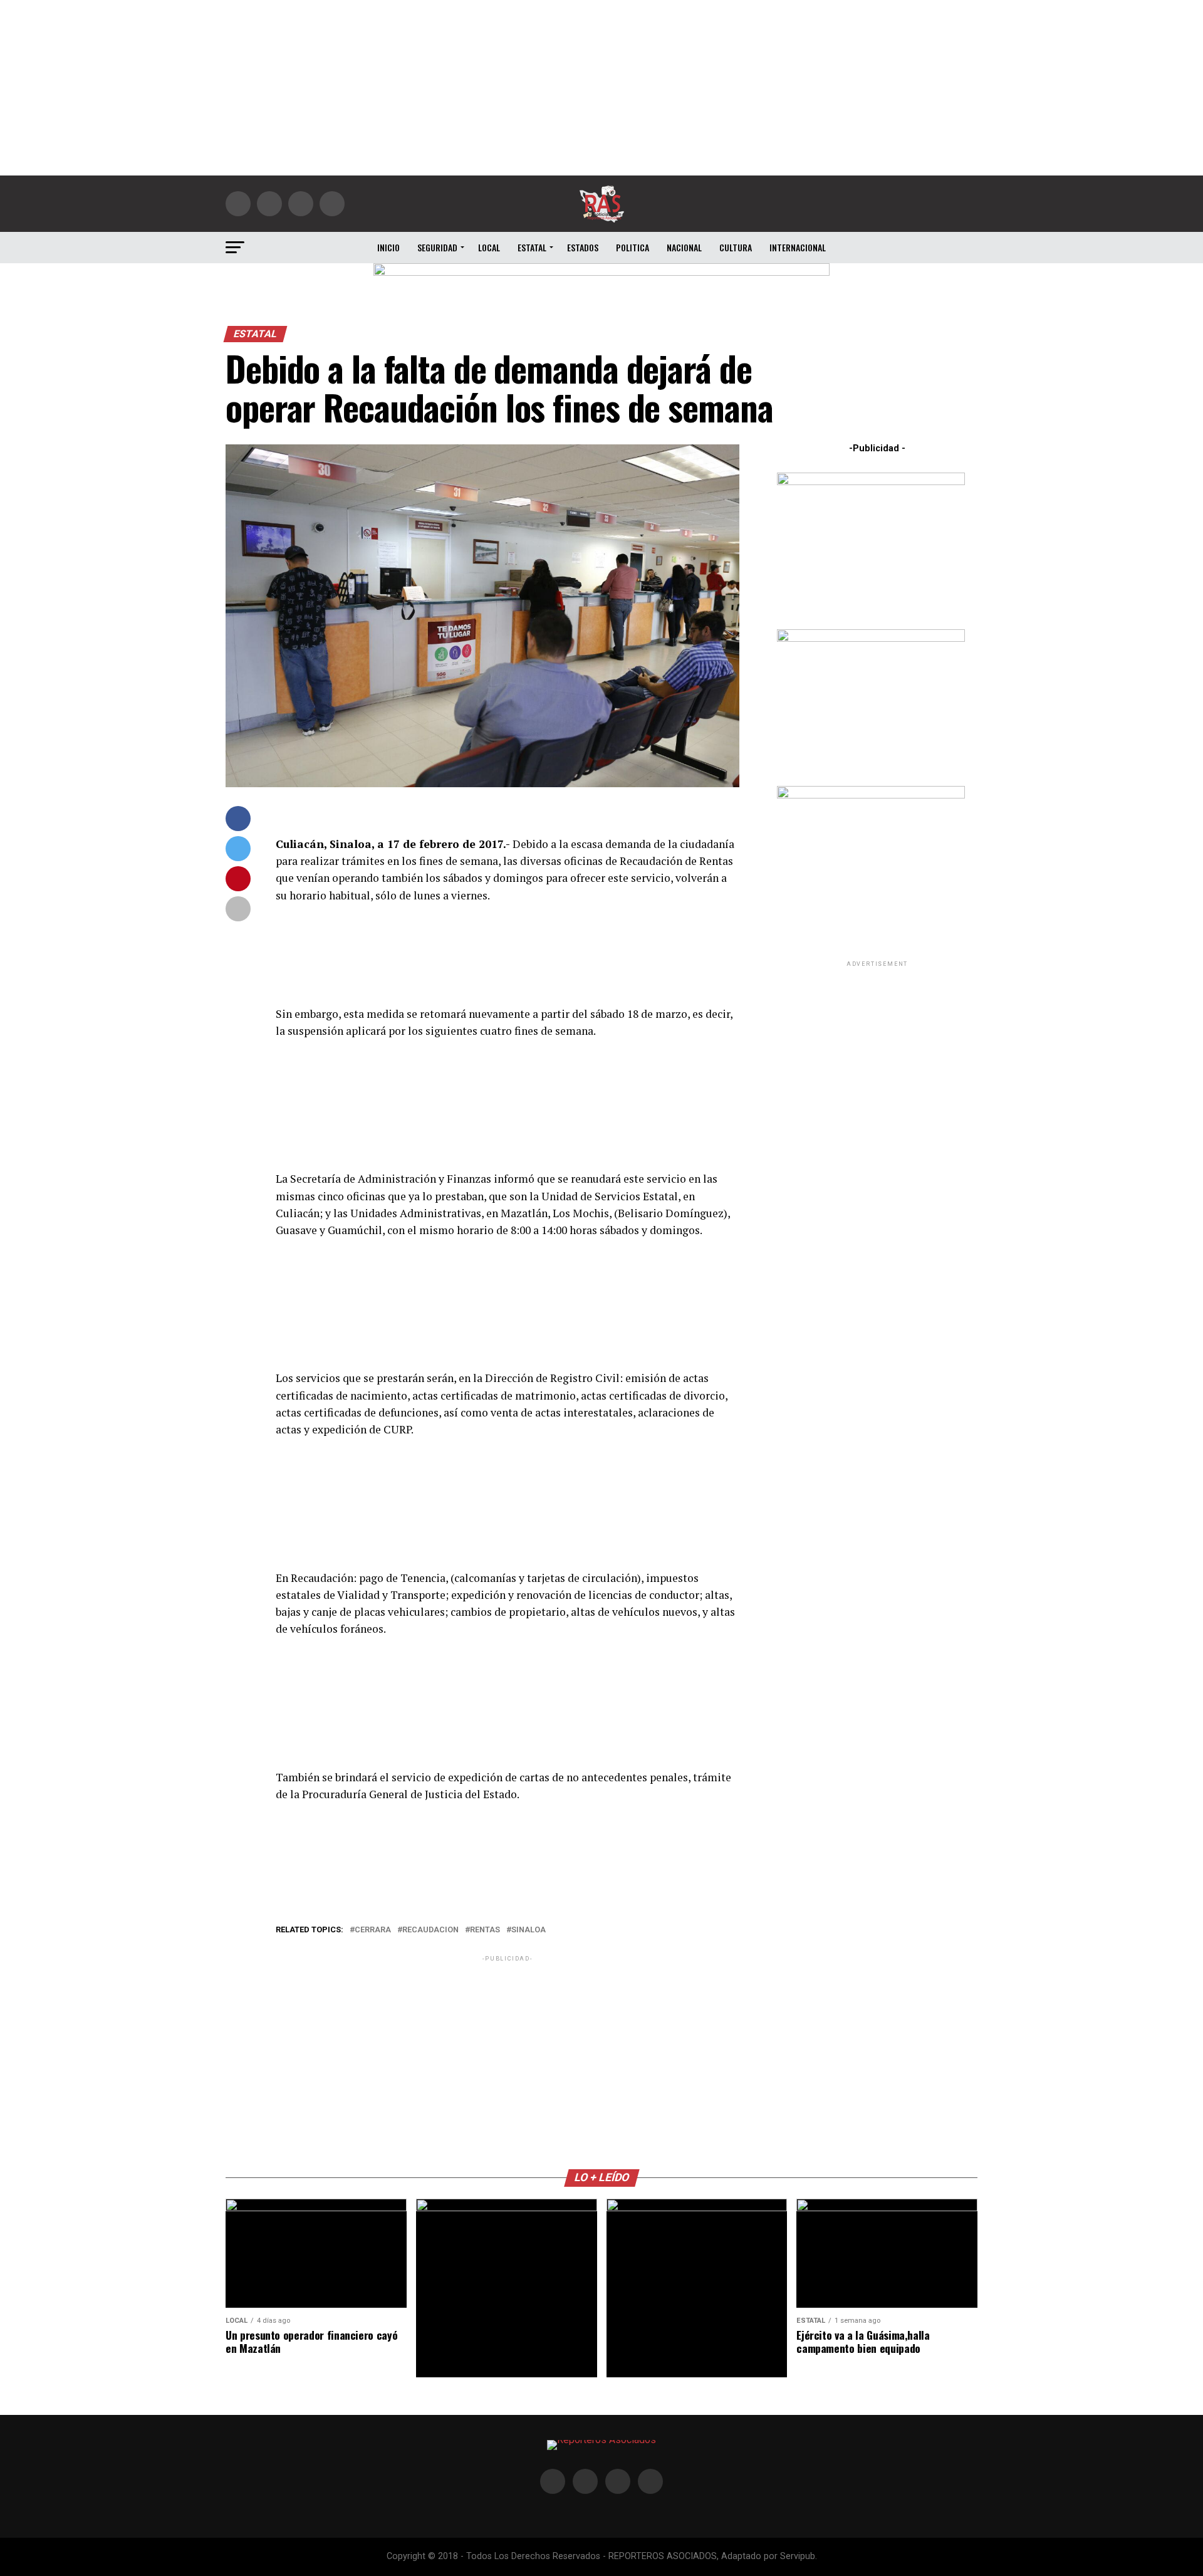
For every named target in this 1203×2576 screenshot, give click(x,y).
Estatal (532, 247)
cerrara (373, 1930)
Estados (583, 247)
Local (489, 247)
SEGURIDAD (437, 247)
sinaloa (529, 1930)
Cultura (736, 247)
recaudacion (430, 1930)
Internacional (798, 247)
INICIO (388, 247)
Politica (633, 247)
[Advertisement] (601, 88)
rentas (485, 1930)
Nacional (684, 247)
